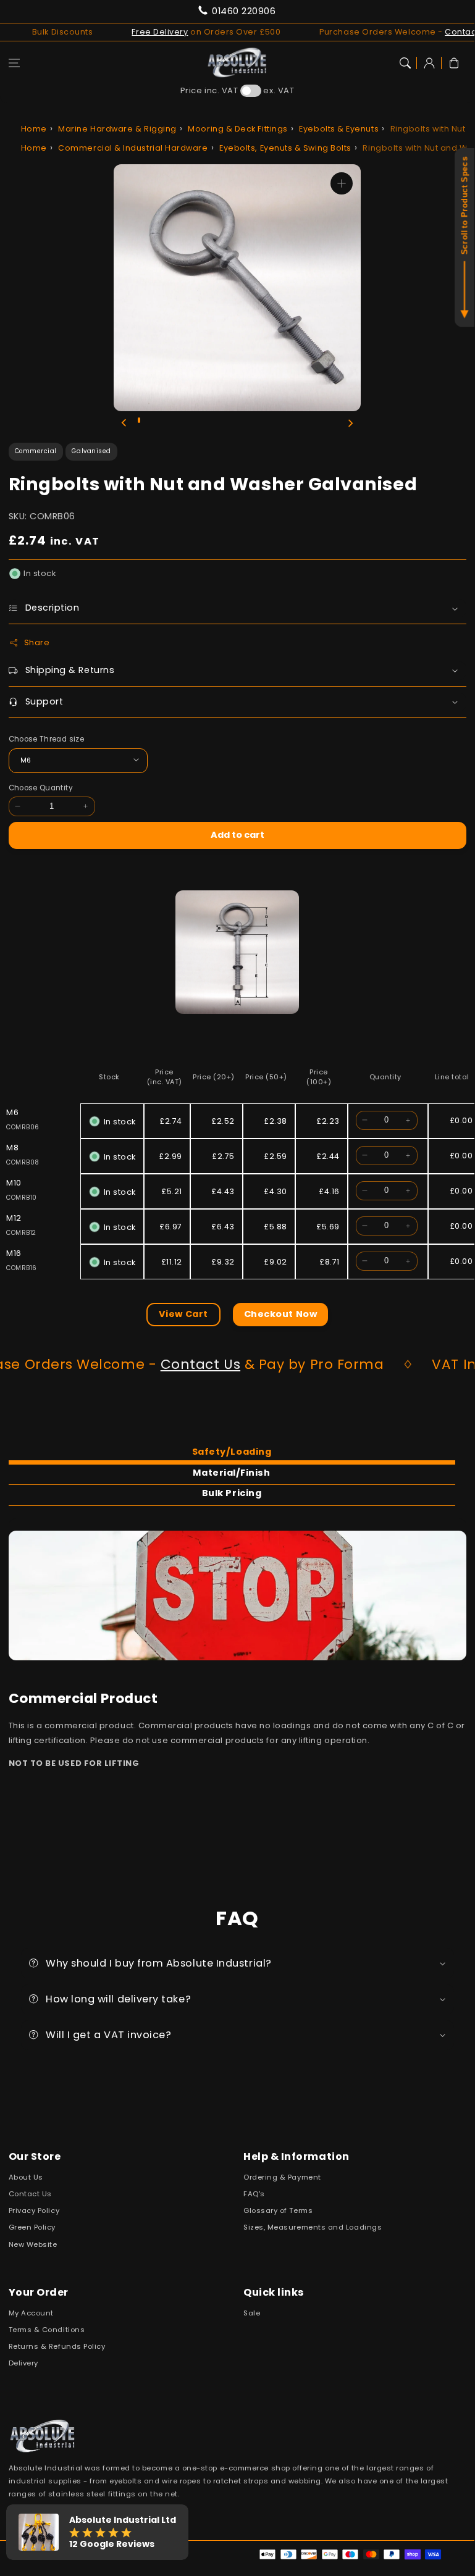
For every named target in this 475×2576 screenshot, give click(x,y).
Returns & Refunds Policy (57, 2346)
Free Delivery (141, 32)
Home (34, 129)
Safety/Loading (232, 1452)
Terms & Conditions (47, 2330)
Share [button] (37, 642)
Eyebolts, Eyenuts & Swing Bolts (285, 148)
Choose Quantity (41, 788)
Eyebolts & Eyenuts (339, 129)
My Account (31, 2313)
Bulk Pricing (232, 1493)
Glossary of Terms (278, 2210)
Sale (252, 2313)
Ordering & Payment (282, 2177)
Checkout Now (280, 1314)
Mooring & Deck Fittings (238, 129)
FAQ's (254, 2194)
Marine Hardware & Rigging (117, 129)
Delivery (23, 2363)
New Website (33, 2244)
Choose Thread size (46, 739)
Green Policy (32, 2227)
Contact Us (173, 1364)
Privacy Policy (34, 2210)
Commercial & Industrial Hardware (133, 148)
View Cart (183, 1314)
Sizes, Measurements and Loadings (313, 2227)
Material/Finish (231, 1473)
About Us (26, 2177)
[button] (14, 63)
